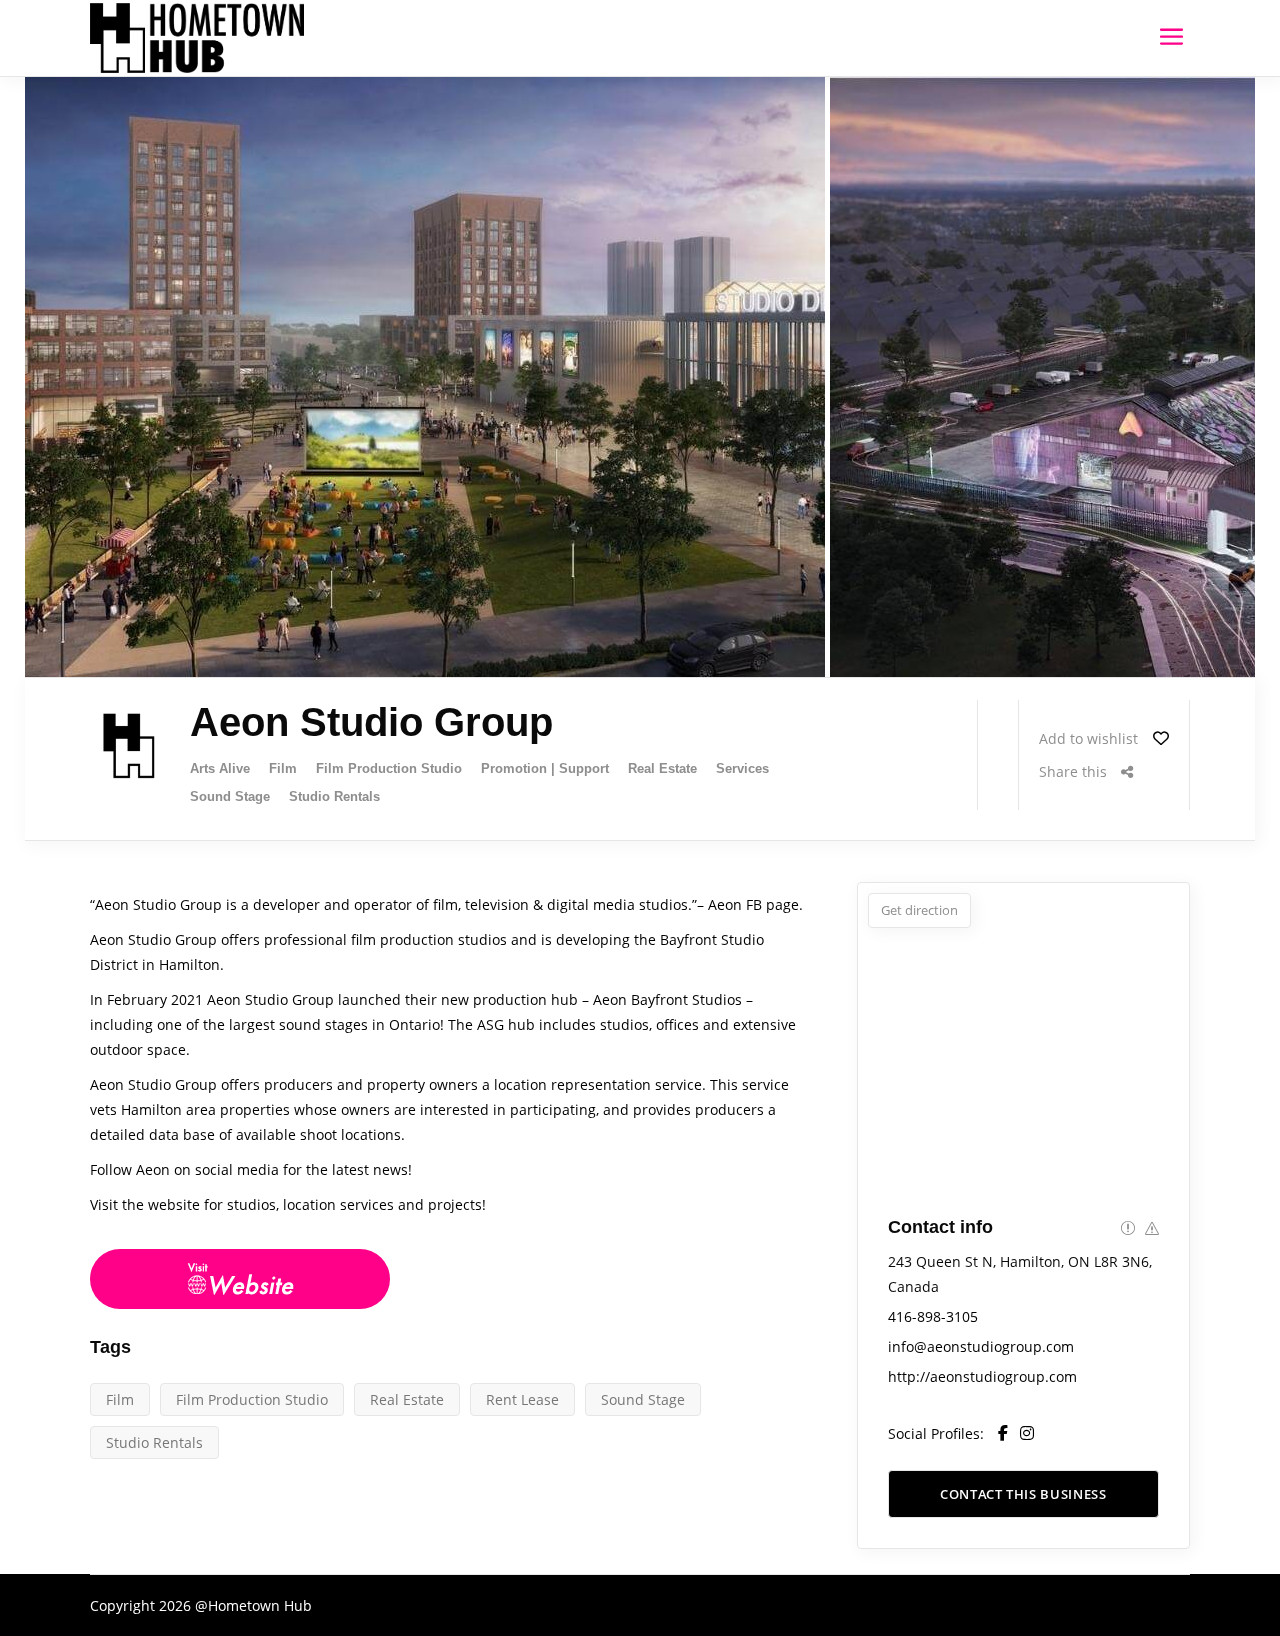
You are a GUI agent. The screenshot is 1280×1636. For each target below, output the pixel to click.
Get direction (919, 910)
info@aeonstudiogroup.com (981, 1346)
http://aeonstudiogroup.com (982, 1376)
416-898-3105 (933, 1316)
